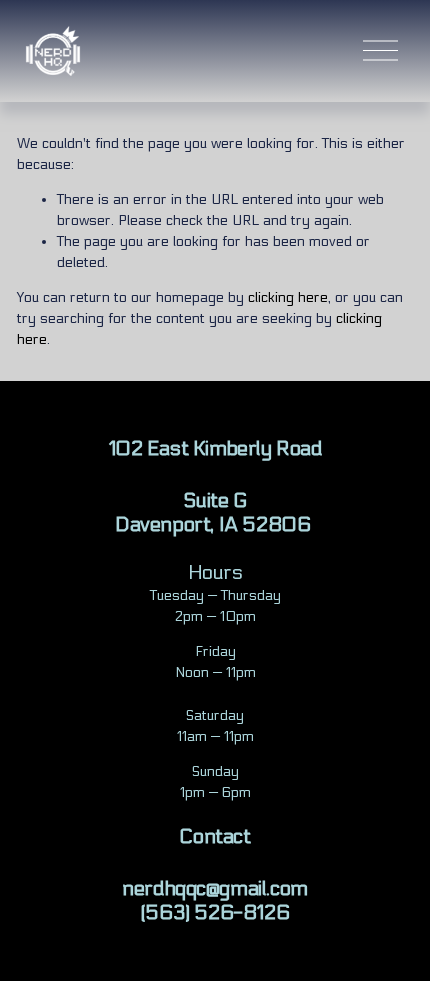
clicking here (288, 297)
